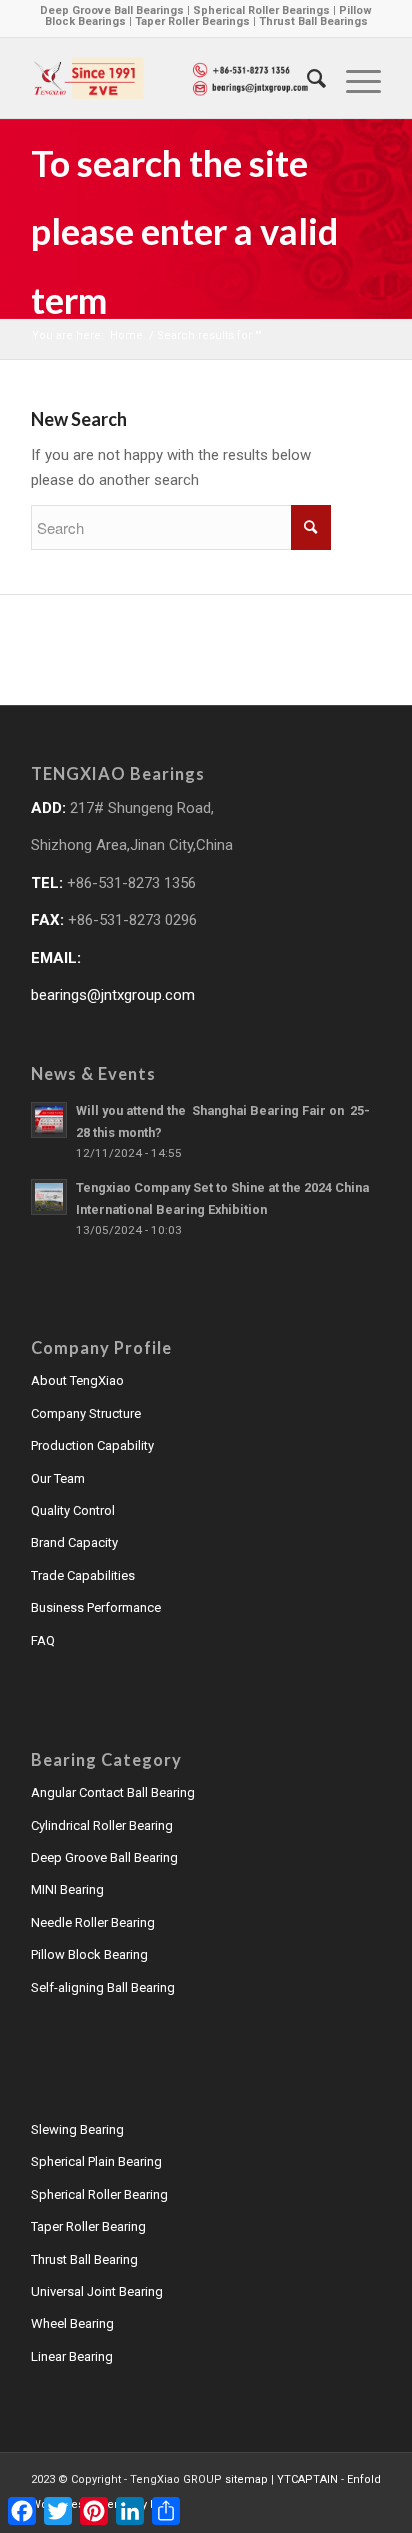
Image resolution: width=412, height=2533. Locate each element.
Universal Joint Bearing (97, 2291)
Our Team (58, 1478)
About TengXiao (77, 1380)
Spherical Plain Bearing (96, 2161)
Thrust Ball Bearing (84, 2259)
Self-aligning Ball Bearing (103, 1987)
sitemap (246, 2479)
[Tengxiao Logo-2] (171, 78)
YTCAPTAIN (307, 2479)
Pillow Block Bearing (89, 1954)
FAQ (43, 1640)
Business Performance (96, 1607)
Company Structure (86, 1413)
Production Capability (92, 1445)
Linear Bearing (72, 2356)
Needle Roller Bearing (93, 1922)
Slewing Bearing (77, 2129)
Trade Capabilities (83, 1575)
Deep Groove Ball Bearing (104, 1857)
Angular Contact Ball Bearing (113, 1792)
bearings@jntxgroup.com (113, 995)
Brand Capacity (74, 1542)
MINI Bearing (67, 1889)
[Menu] (353, 78)
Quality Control (73, 1510)
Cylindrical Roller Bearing (102, 1825)
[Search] (306, 78)
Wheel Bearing (72, 2323)
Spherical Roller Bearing (99, 2194)
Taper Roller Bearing (88, 2226)
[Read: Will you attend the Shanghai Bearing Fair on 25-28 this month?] (49, 1120)
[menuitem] (306, 78)
